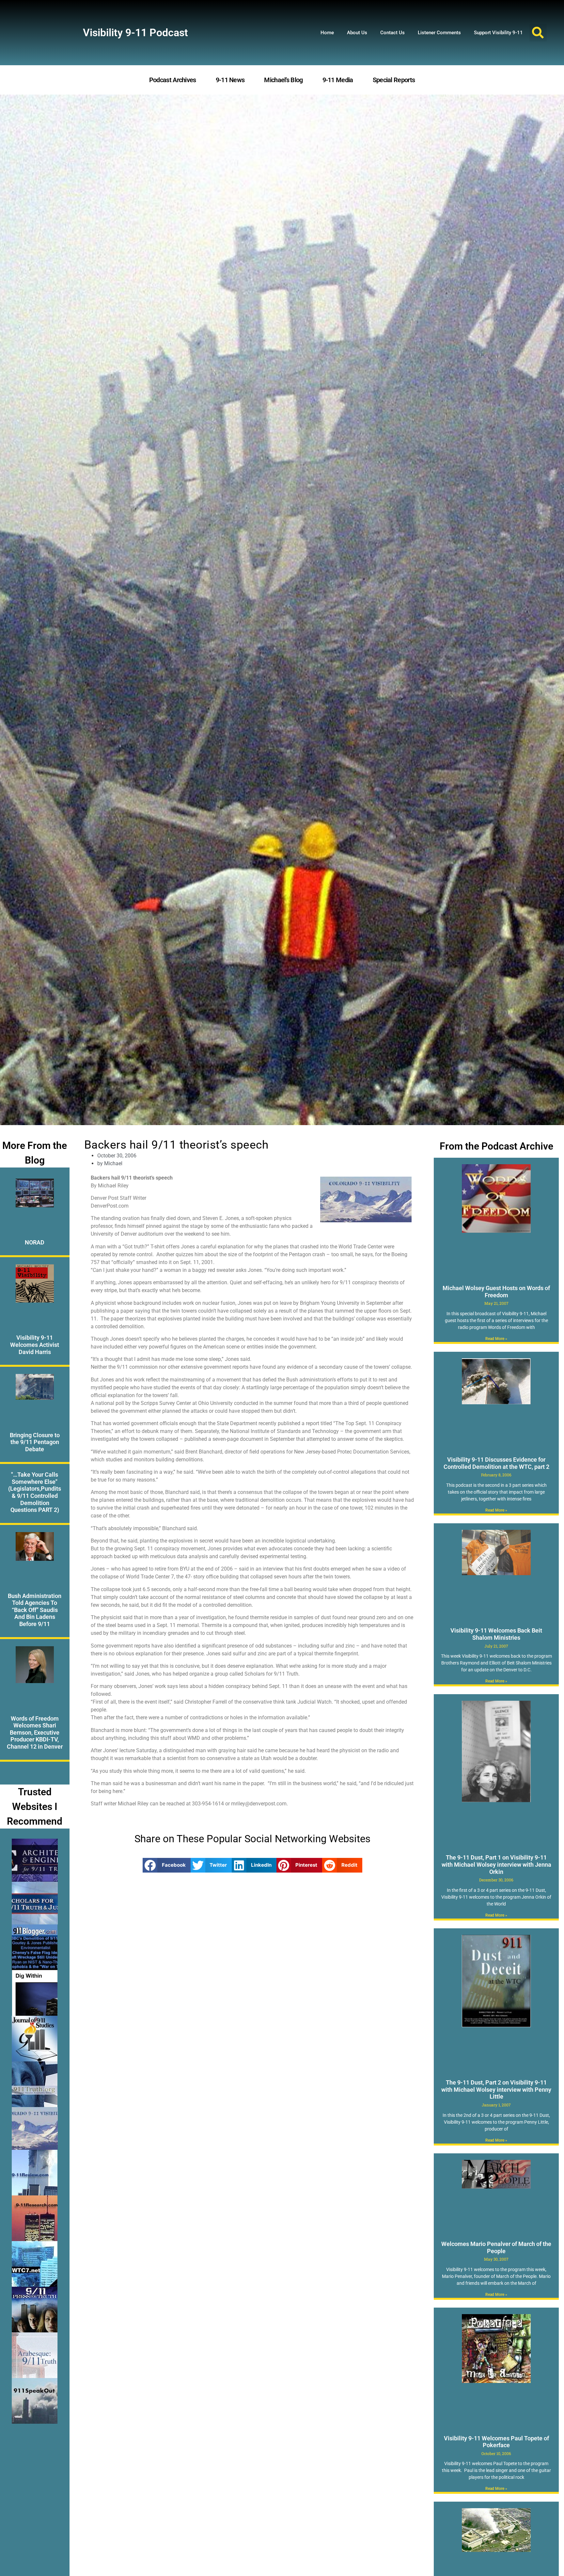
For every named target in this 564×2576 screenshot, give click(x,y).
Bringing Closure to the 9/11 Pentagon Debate (35, 1442)
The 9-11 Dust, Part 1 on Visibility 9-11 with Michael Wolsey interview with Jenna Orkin (496, 1864)
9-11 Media (338, 80)
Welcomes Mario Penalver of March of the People (496, 2247)
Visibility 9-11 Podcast (135, 33)
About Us (357, 33)
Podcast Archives (173, 80)
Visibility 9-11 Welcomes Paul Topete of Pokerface (496, 2442)
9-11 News (230, 80)
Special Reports (394, 80)
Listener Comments (439, 33)
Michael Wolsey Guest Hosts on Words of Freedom (496, 1292)
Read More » (496, 1339)
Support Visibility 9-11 (498, 33)
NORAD (35, 1242)
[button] (538, 33)
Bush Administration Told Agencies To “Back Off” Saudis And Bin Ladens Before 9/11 (35, 1610)
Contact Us (392, 33)
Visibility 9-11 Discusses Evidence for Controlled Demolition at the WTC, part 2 (496, 1463)
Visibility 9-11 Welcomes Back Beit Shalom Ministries (496, 1634)
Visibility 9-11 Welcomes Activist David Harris (35, 1345)
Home (327, 33)
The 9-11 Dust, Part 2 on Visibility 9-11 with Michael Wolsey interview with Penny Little (496, 2089)
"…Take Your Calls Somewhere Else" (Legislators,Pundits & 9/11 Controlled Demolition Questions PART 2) (35, 1492)
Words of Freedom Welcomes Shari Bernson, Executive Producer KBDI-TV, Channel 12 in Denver (35, 1732)
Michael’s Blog (283, 80)
